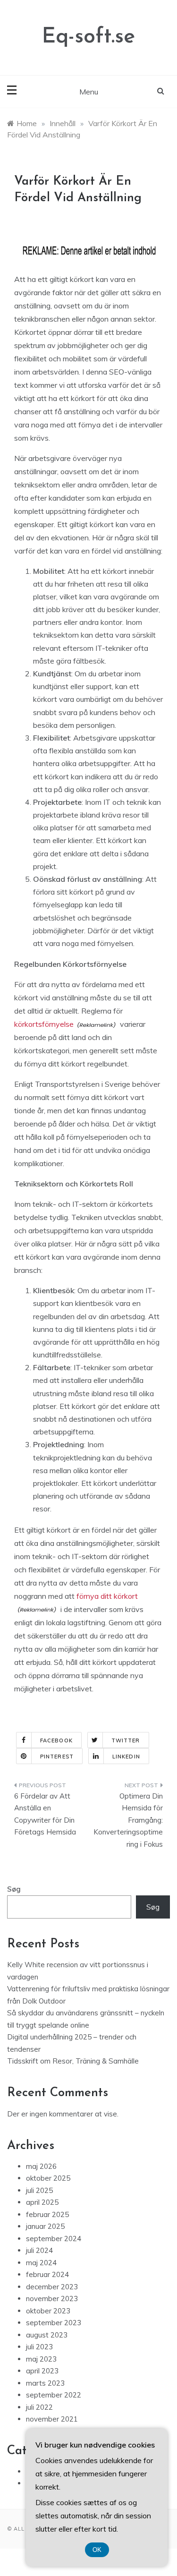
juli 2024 (39, 2250)
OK (97, 2550)
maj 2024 (41, 2263)
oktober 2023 (48, 2311)
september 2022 (54, 2395)
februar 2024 (47, 2274)
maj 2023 (41, 2359)
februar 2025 (47, 2214)
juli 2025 (39, 2190)
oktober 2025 (48, 2178)
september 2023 (54, 2323)
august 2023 (47, 2335)
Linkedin (126, 1757)
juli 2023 (39, 2347)
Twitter (126, 1740)
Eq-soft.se (88, 37)
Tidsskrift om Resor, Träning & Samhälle (73, 2061)
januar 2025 (45, 2226)
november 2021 (52, 2419)
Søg (14, 1889)
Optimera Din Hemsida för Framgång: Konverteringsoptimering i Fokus (128, 1820)
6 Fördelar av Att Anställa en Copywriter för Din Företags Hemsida (45, 1814)
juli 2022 (39, 2407)
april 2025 (42, 2202)
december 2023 (52, 2287)
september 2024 (54, 2239)
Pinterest (57, 1757)
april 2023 (42, 2371)
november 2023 (52, 2299)
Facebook (56, 1740)
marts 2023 (45, 2383)
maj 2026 (41, 2166)
